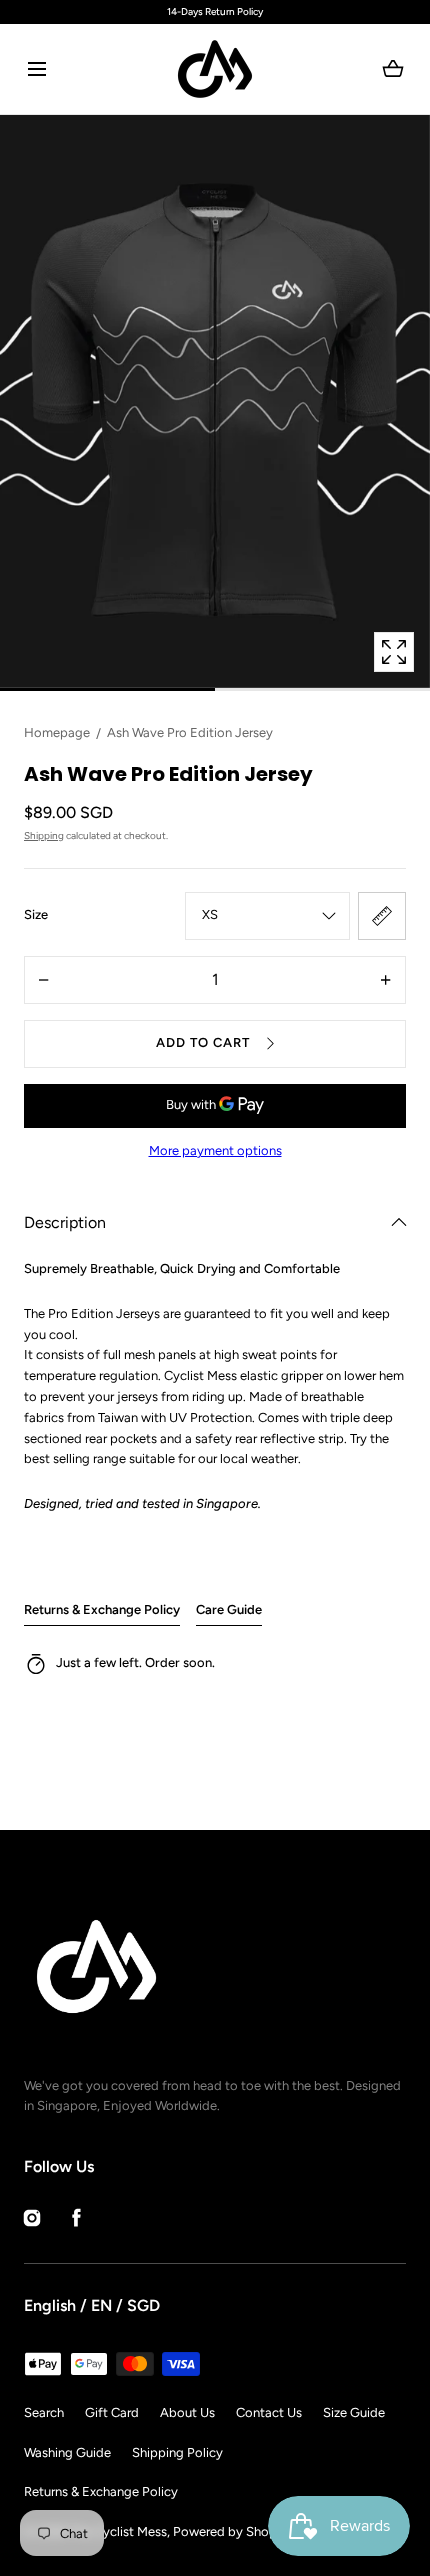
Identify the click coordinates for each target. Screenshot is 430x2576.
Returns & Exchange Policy (102, 1609)
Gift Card (112, 2412)
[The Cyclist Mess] (215, 69)
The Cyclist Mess (118, 2531)
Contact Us (269, 2412)
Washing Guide (67, 2452)
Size (36, 914)
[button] (36, 69)
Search (44, 2412)
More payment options (215, 1150)
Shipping (44, 835)
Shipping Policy (177, 2452)
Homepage (57, 732)
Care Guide (229, 1609)
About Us (187, 2412)
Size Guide (354, 2412)
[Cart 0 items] (393, 69)
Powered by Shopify (232, 2531)
